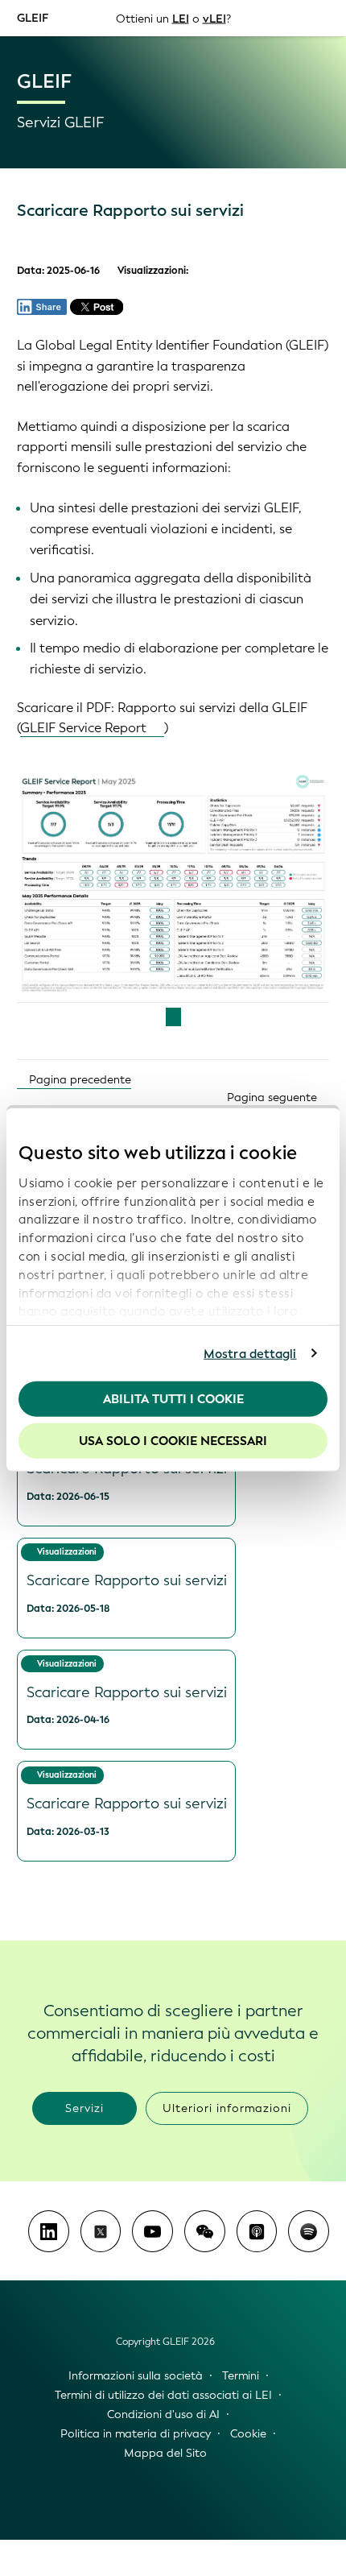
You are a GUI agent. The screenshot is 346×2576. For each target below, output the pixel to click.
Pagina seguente (274, 1097)
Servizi (84, 2108)
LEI (181, 18)
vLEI (214, 18)
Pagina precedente (78, 1080)
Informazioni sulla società (136, 2376)
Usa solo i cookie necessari (173, 1440)
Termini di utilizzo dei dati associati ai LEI (163, 2395)
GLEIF (33, 17)
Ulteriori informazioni (227, 2108)
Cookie (248, 2434)
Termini (241, 2376)
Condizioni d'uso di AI (163, 2414)
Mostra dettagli (250, 1353)
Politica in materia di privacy (136, 2434)
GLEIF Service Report (83, 728)
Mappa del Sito (165, 2453)
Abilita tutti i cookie (173, 1399)
